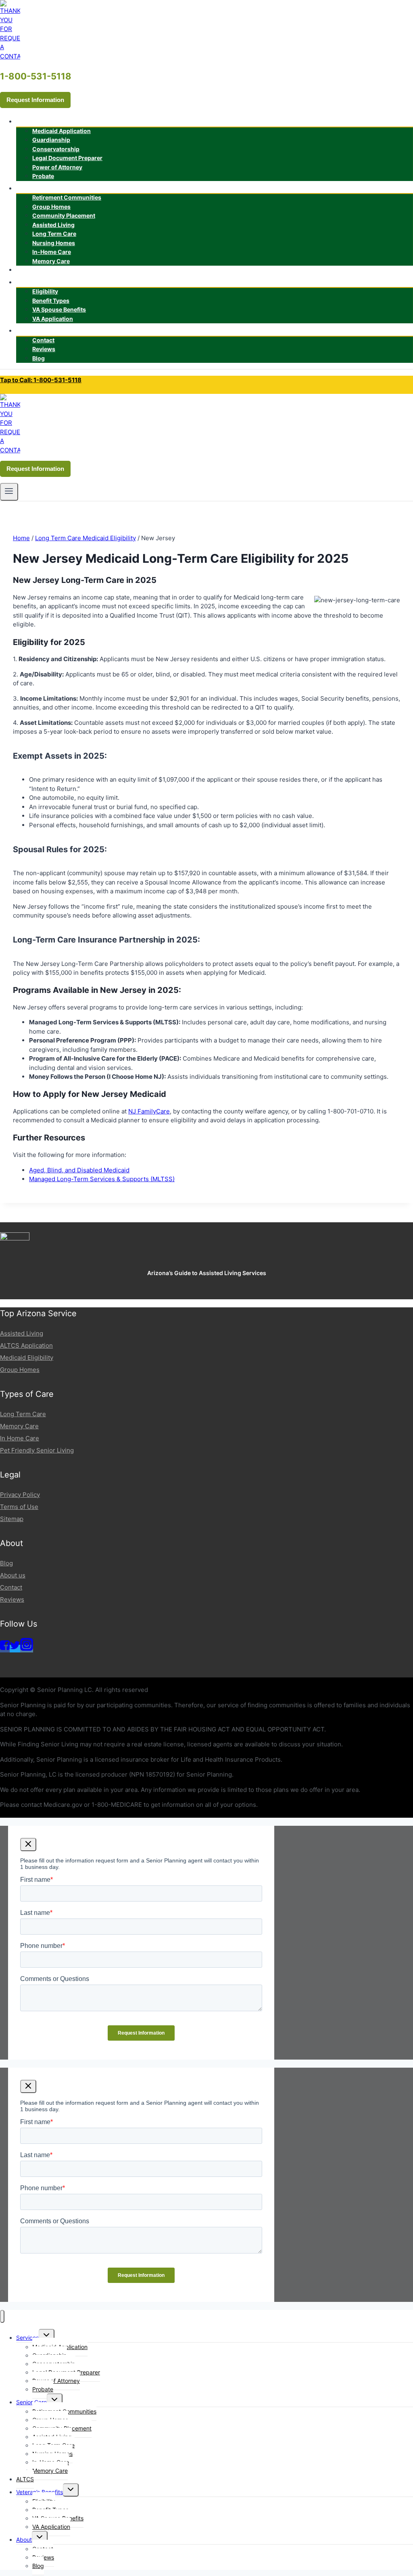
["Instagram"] (27, 1649)
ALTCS (32, 270)
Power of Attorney (57, 167)
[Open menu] (9, 492)
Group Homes (20, 1370)
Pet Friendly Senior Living (37, 1450)
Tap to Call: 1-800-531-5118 (41, 380)
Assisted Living (22, 1333)
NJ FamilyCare (149, 1111)
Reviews (12, 1599)
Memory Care (51, 261)
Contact (11, 1587)
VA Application (53, 319)
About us (13, 1575)
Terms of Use (19, 1507)
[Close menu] (2, 2317)
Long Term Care (23, 1414)
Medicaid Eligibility (27, 1358)
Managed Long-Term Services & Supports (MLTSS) (102, 1179)
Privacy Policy (20, 1495)
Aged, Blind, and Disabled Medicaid (79, 1170)
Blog (39, 358)
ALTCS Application (26, 1345)
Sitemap (12, 1519)
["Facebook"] (5, 1649)
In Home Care (20, 1438)
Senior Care (31, 2402)
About (24, 2540)
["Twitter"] (15, 1649)
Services (27, 2338)
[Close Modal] (28, 1845)
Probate (43, 176)
